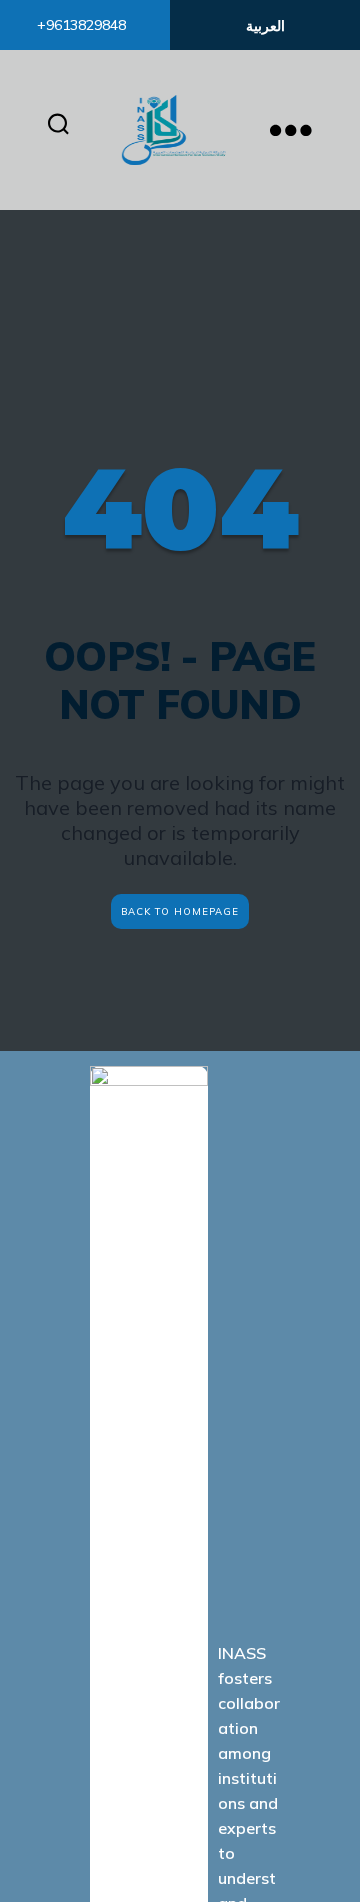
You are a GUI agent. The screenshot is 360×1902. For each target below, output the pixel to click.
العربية (265, 26)
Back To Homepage (179, 911)
